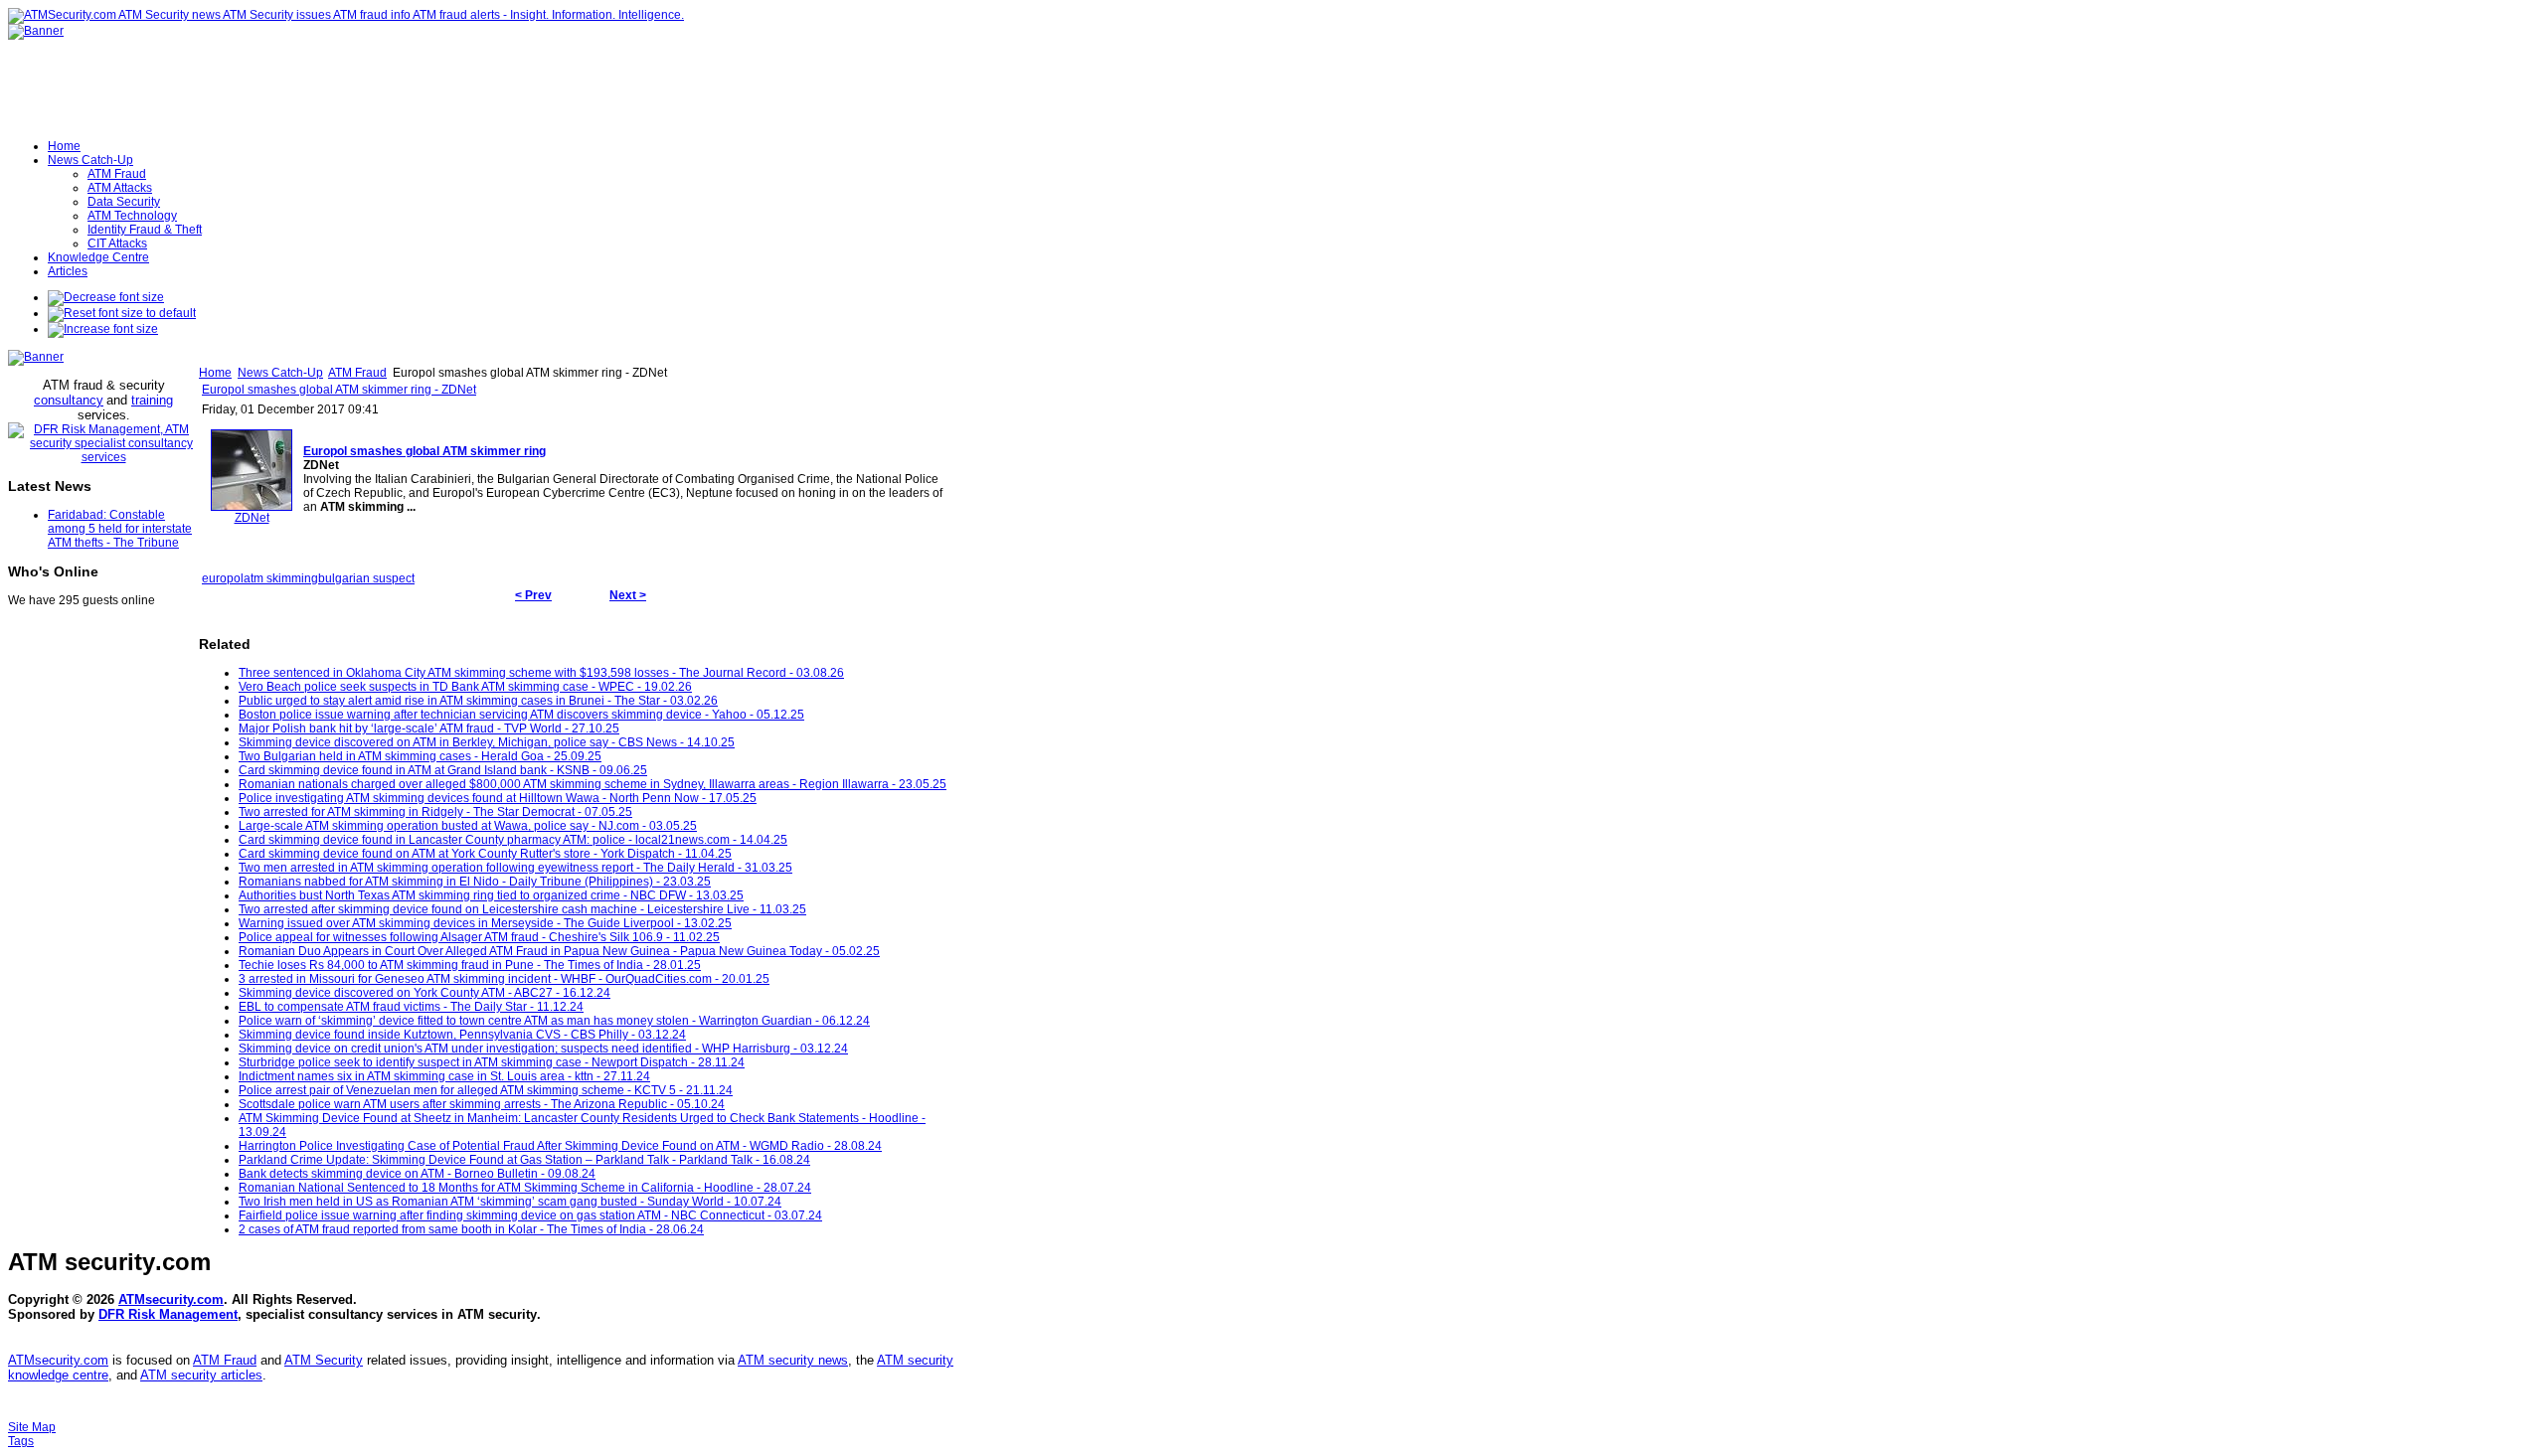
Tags (21, 1441)
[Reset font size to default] (122, 313)
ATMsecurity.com (171, 1299)
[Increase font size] (103, 329)
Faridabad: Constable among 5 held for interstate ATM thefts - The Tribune (120, 529)
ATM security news (793, 1360)
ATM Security (324, 1360)
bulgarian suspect (366, 578)
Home (215, 373)
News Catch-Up (280, 373)
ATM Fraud (357, 373)
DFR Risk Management (168, 1314)
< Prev (533, 595)
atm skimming (281, 578)
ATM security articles (201, 1375)
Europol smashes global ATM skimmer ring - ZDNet (339, 390)
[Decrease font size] (106, 297)
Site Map (32, 1427)
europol (223, 578)
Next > (628, 595)
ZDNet (252, 518)
